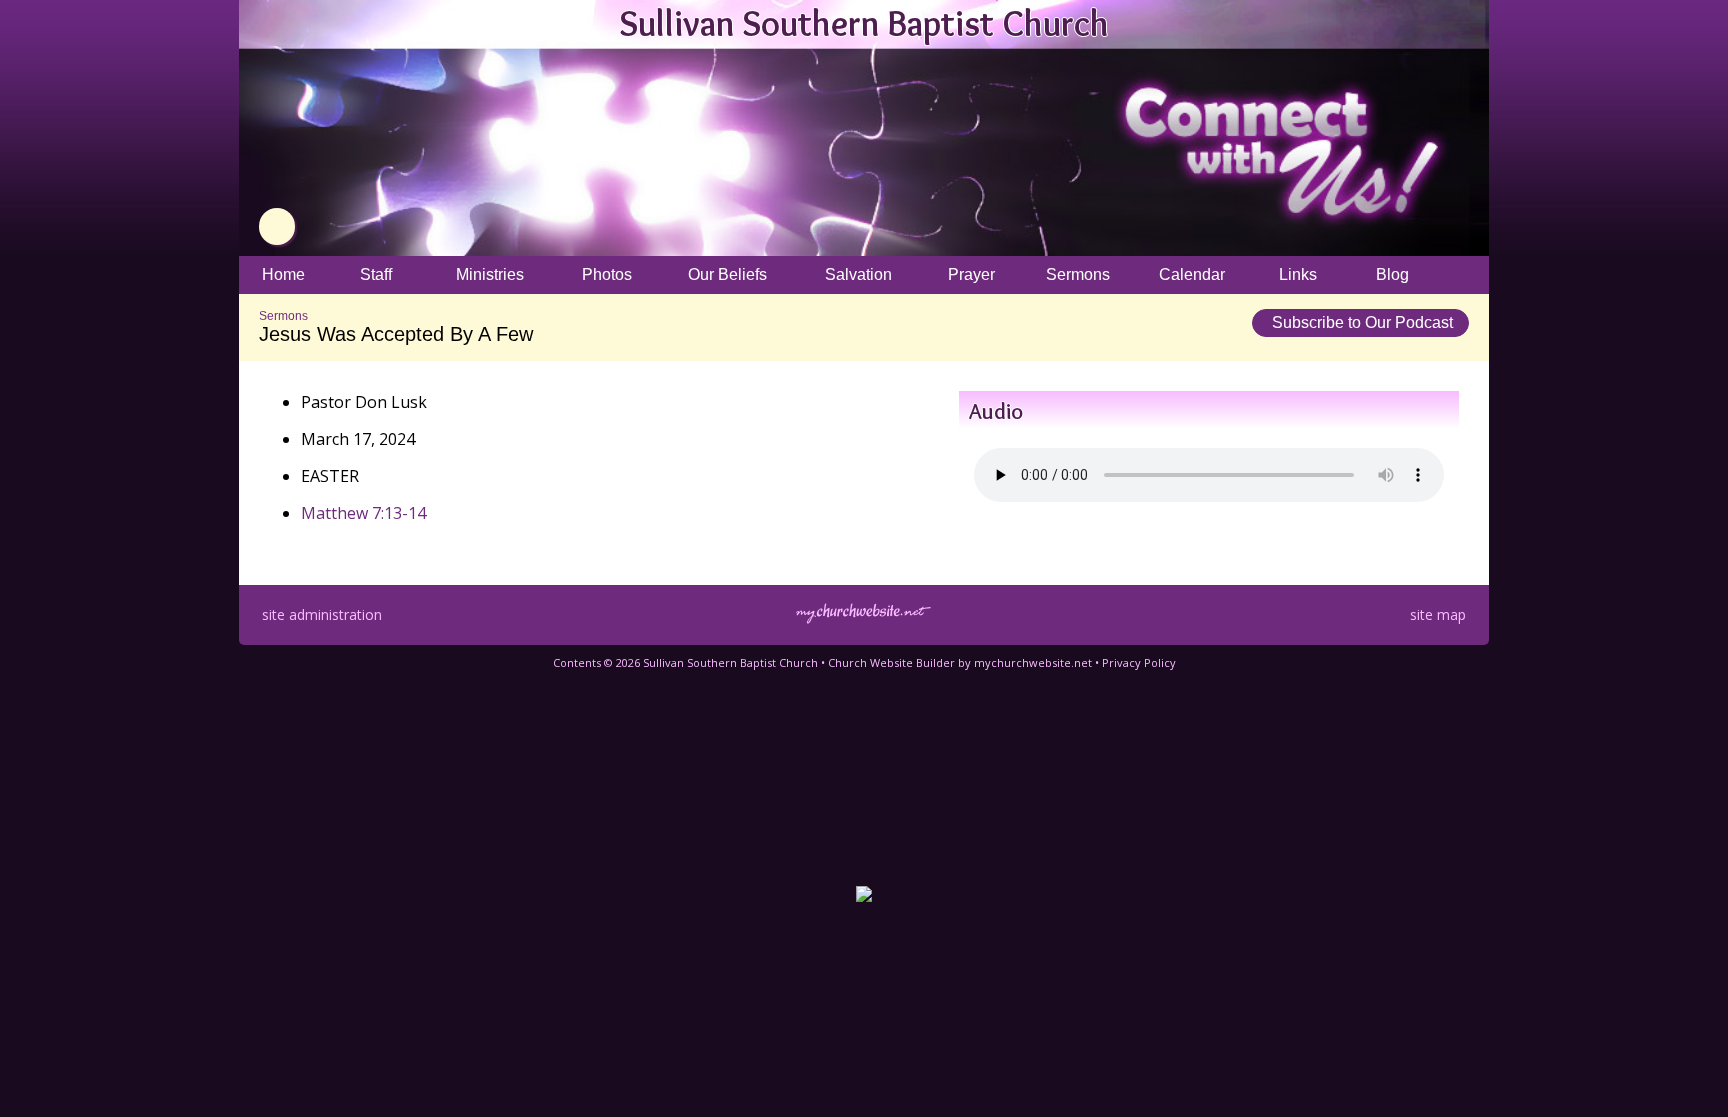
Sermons (283, 316)
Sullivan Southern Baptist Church (864, 23)
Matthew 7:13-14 (363, 513)
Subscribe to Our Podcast (1360, 322)
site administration (322, 614)
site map (1438, 614)
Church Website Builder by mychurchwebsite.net (960, 662)
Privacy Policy (1139, 662)
